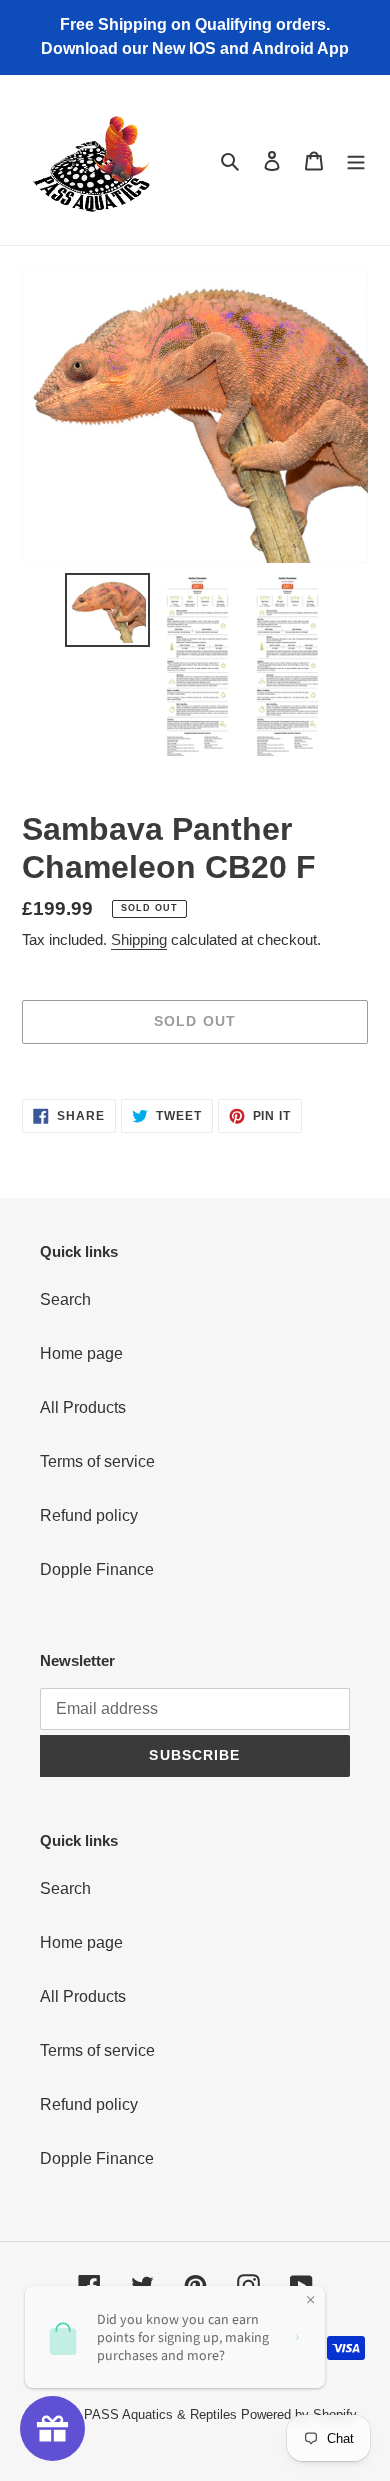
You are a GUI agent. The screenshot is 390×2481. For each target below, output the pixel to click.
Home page (81, 1353)
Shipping (139, 939)
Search (65, 1299)
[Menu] (356, 160)
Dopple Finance (97, 1569)
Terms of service (97, 1461)
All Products (83, 1407)
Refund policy (89, 1515)
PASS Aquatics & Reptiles (162, 2414)
